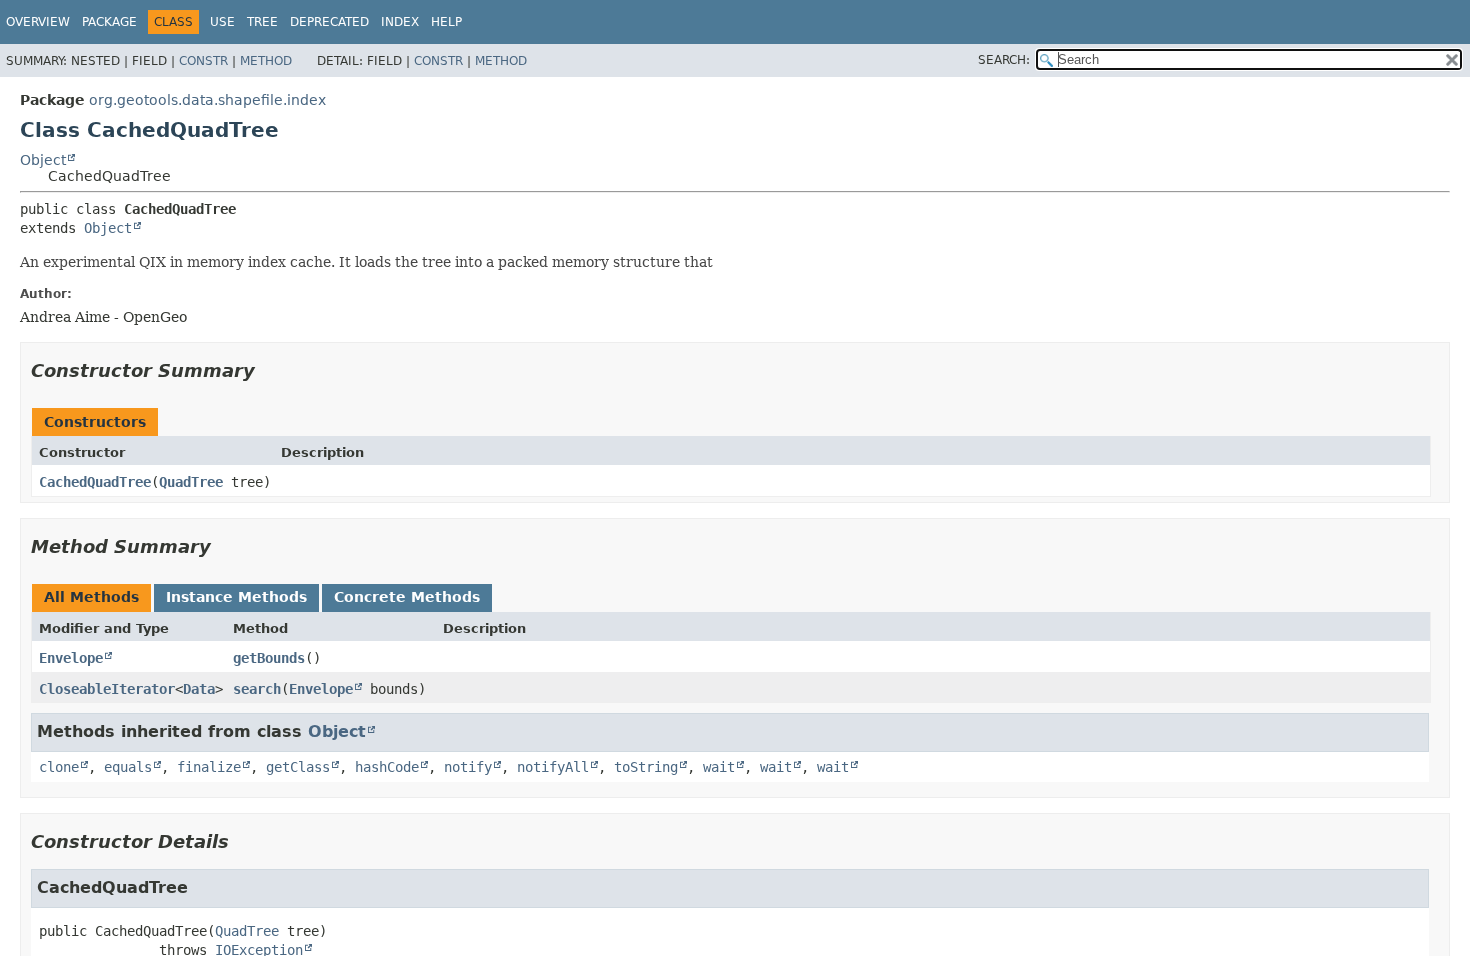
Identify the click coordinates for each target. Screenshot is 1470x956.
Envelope (71, 658)
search (257, 689)
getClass (298, 767)
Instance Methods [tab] (236, 597)
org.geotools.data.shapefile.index (207, 100)
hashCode (387, 767)
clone (59, 767)
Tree (262, 22)
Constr (203, 61)
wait (719, 767)
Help (446, 22)
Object (43, 160)
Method (266, 61)
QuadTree (191, 482)
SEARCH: (1004, 60)
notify (468, 767)
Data (199, 689)
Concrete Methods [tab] (407, 597)
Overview (38, 22)
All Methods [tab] (91, 597)
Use (222, 22)
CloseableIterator (107, 689)
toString (646, 767)
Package (109, 22)
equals (128, 767)
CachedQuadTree (95, 482)
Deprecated (329, 22)
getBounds (269, 658)
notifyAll (553, 767)
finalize (209, 767)
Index (400, 22)
